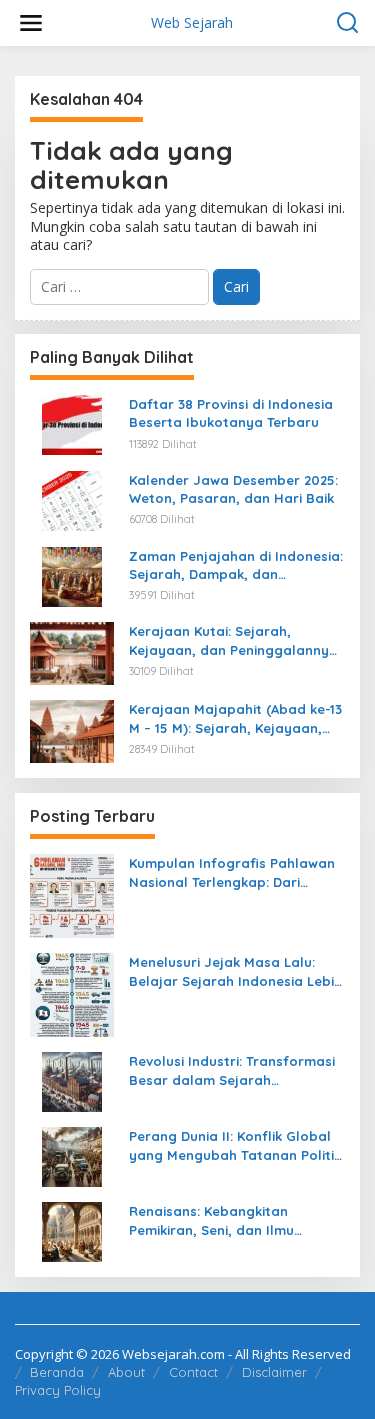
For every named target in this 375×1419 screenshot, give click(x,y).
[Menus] (31, 23)
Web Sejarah (192, 22)
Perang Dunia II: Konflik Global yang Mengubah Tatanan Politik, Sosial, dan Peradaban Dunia (237, 1145)
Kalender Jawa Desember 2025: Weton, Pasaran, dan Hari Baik (233, 489)
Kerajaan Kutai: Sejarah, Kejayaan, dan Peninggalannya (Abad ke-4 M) (233, 640)
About (126, 1372)
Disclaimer (274, 1372)
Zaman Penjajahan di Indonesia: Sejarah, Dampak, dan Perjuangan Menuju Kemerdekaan (236, 565)
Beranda (57, 1372)
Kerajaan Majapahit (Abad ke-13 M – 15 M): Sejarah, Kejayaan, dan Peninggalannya (235, 718)
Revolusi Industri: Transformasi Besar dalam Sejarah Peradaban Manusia (232, 1070)
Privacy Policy (58, 1390)
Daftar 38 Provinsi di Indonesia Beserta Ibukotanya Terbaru (231, 413)
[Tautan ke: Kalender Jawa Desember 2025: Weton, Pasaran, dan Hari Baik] (72, 499)
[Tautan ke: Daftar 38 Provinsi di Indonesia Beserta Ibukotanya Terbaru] (72, 423)
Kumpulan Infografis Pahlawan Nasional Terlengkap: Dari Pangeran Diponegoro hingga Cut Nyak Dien (232, 872)
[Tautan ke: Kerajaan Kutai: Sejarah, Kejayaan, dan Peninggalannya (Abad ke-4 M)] (72, 652)
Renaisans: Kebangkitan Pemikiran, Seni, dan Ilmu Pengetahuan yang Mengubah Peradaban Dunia (229, 1220)
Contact (193, 1372)
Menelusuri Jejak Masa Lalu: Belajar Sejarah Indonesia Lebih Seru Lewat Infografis (235, 971)
